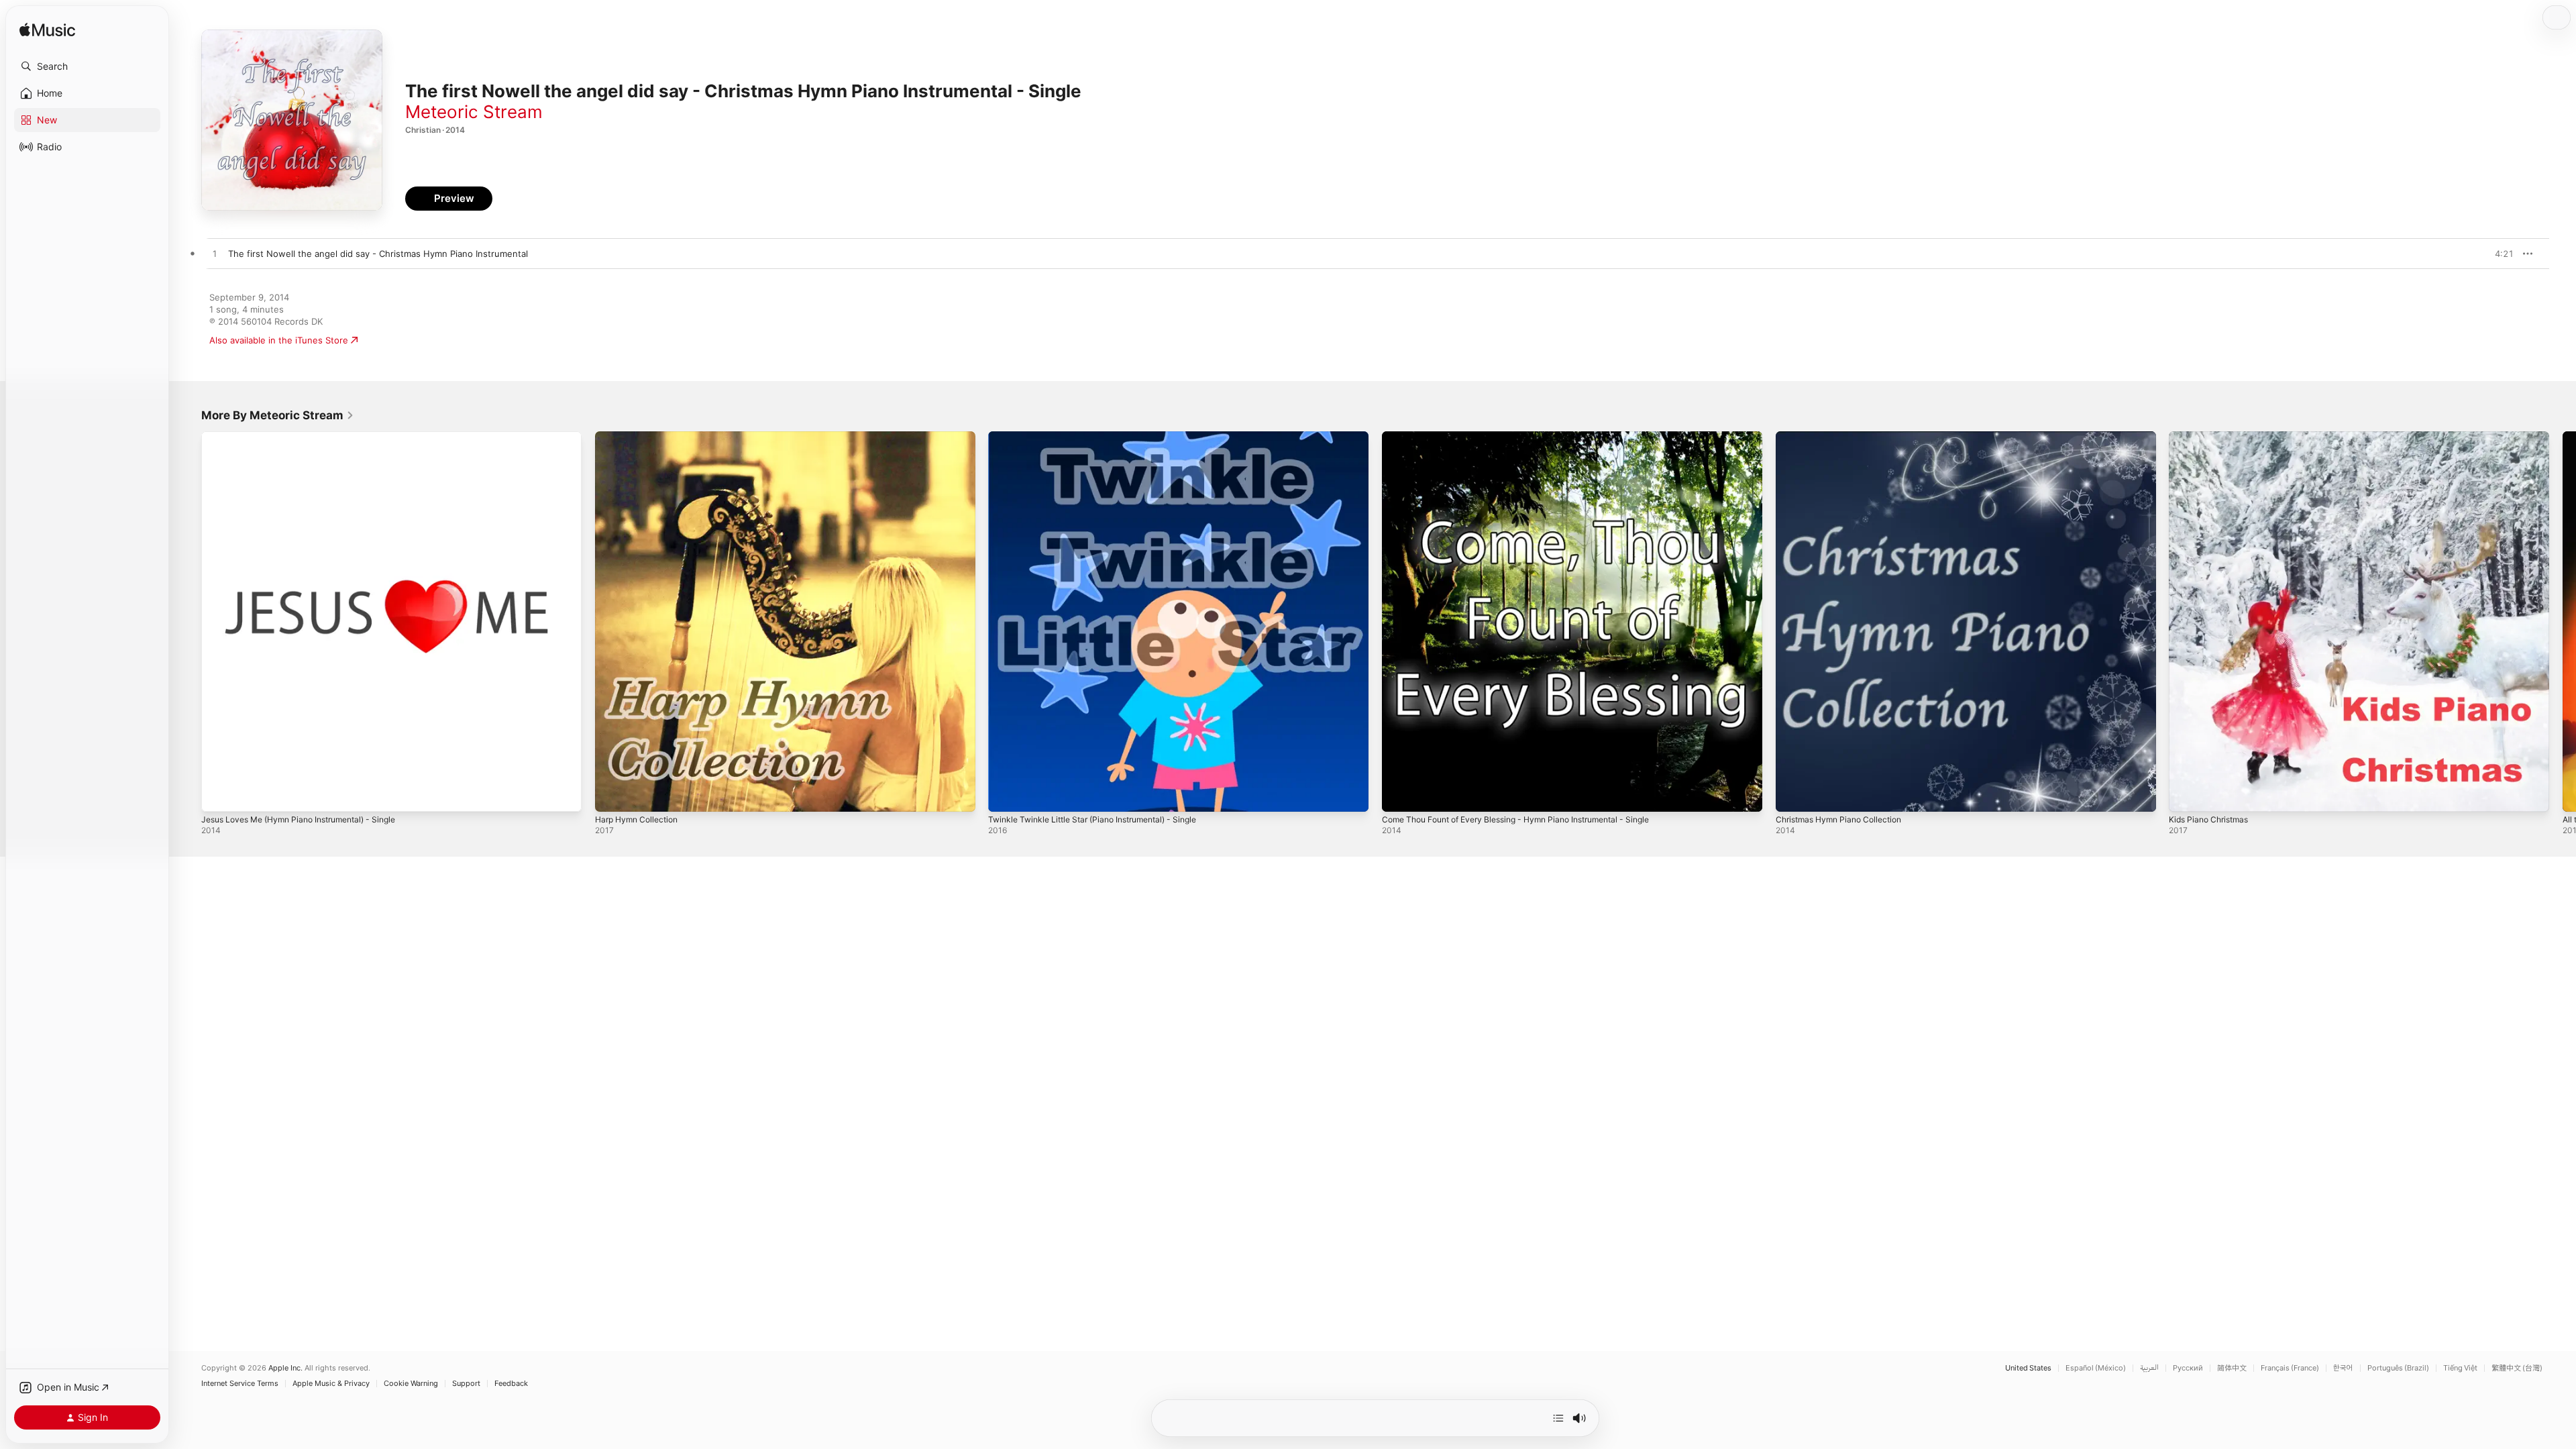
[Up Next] (1558, 1418)
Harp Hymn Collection (641, 437)
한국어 (2343, 1368)
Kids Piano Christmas (2212, 437)
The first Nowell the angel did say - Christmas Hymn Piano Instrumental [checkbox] (378, 254)
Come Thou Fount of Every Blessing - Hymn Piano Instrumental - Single (1532, 437)
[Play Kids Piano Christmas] (2186, 795)
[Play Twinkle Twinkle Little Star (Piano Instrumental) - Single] (1005, 795)
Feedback (511, 1384)
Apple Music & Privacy (331, 1384)
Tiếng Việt (2460, 1368)
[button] (87, 66)
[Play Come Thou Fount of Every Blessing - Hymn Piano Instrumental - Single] (1399, 795)
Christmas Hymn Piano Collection (1845, 437)
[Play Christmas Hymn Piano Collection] (1792, 795)
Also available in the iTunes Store (279, 340)
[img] (47, 31)
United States (2028, 1368)
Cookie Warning (411, 1384)
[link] (278, 415)
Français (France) (2290, 1368)
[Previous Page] (188, 621)
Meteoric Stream (474, 112)
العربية (2149, 1368)
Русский (2188, 1368)
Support (466, 1384)
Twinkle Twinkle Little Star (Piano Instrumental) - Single (1104, 437)
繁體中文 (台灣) (2517, 1368)
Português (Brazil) (2398, 1368)
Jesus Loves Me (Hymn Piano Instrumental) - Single (310, 437)
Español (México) (2096, 1368)
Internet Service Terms (240, 1384)
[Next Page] (2563, 621)
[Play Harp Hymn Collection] (612, 795)
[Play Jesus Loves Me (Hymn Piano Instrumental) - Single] (218, 795)
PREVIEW (2499, 254)
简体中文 (2232, 1368)
